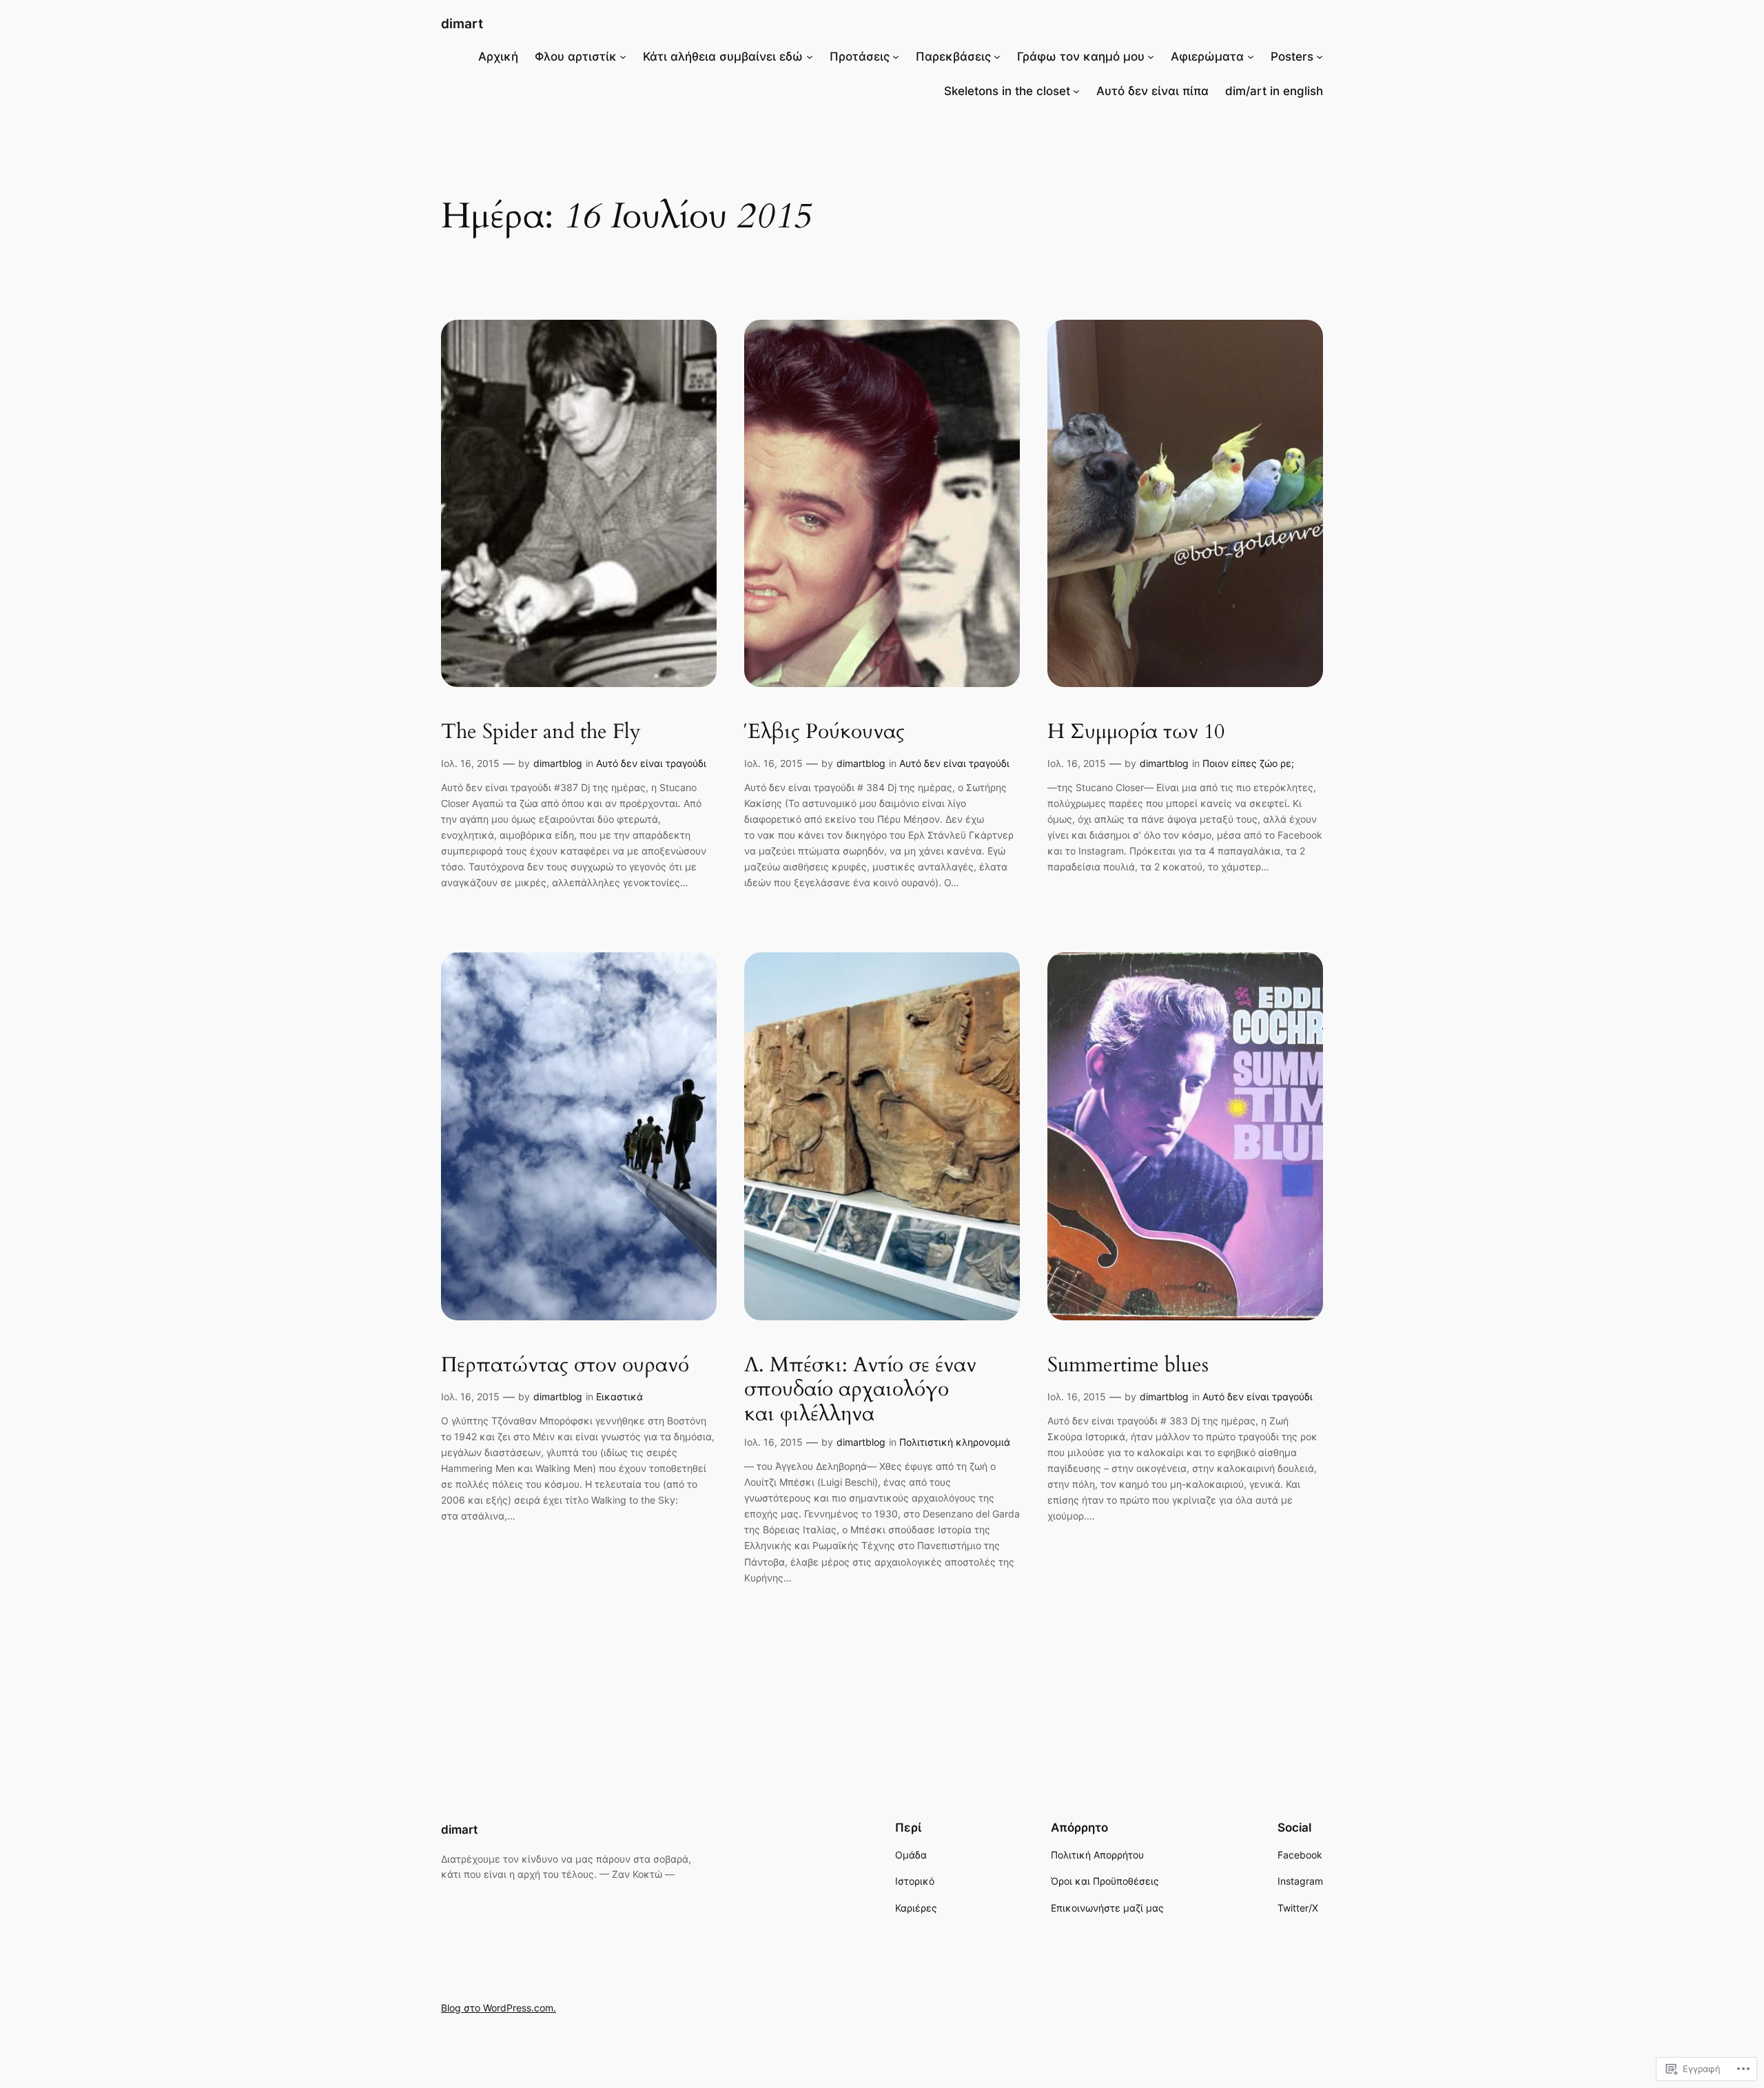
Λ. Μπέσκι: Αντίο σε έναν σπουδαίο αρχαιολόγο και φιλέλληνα (860, 1390)
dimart (462, 23)
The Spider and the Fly (541, 733)
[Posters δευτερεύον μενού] (1320, 57)
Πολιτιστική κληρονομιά (955, 1442)
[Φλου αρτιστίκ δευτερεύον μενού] (623, 57)
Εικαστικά (619, 1396)
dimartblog (558, 763)
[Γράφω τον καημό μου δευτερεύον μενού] (1151, 57)
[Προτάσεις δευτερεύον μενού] (896, 57)
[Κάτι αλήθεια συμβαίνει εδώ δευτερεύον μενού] (810, 57)
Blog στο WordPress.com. (499, 2008)
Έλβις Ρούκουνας (824, 733)
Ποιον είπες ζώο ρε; (1248, 763)
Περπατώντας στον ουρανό (565, 1366)
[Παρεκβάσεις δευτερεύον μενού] (997, 57)
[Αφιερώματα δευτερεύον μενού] (1251, 57)
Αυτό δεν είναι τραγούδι (651, 763)
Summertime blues (1128, 1366)
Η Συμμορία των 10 (1136, 733)
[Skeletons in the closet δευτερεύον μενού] (1076, 91)
